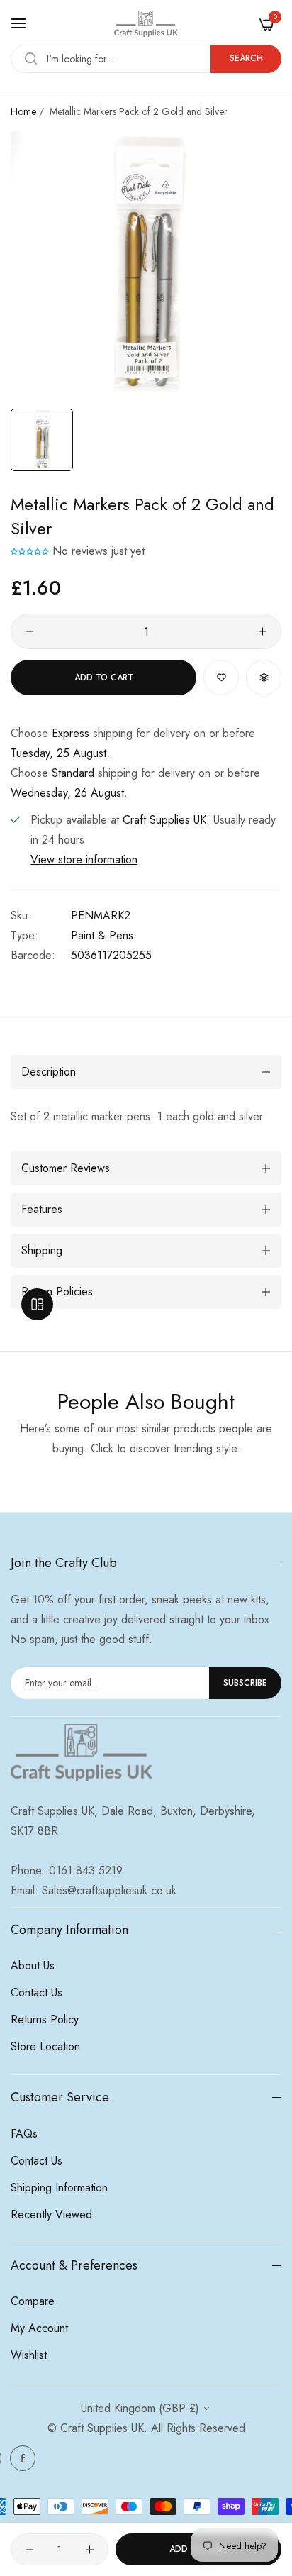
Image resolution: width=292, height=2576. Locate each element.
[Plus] (263, 631)
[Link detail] (23, 2458)
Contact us (36, 1992)
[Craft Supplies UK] (146, 24)
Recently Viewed (51, 2215)
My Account (39, 2328)
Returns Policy (45, 2019)
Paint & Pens (102, 935)
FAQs (24, 2134)
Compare (33, 2301)
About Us (33, 1966)
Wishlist (29, 2355)
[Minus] (29, 631)
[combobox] (146, 59)
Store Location (45, 2046)
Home (23, 111)
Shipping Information (59, 2188)
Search (246, 58)
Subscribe (245, 1683)
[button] (30, 551)
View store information (84, 859)
